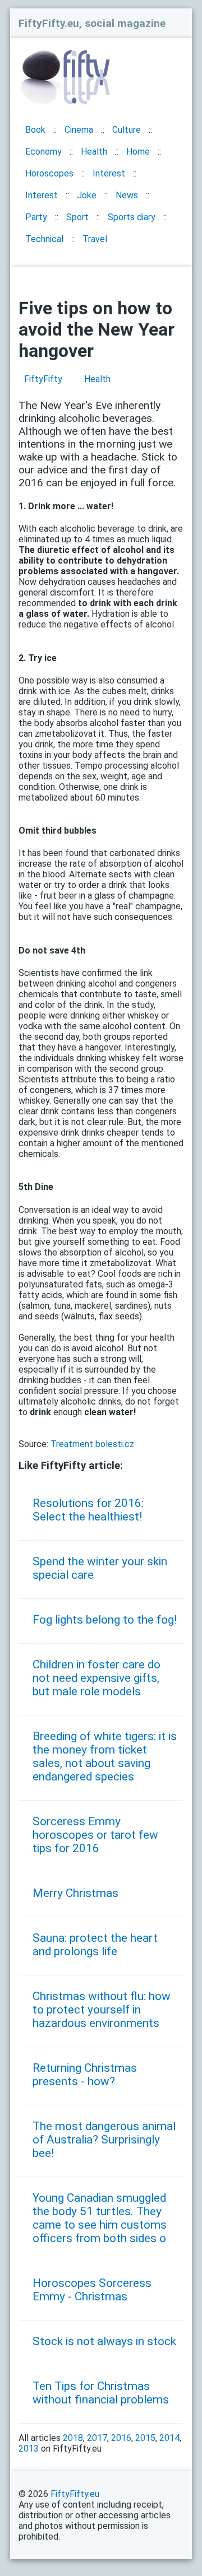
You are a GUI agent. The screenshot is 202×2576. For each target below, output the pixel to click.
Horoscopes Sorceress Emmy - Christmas (92, 2290)
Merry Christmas (75, 1893)
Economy (43, 152)
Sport (77, 217)
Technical (44, 239)
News (127, 195)
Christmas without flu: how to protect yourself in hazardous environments (102, 2010)
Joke (87, 195)
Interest (109, 173)
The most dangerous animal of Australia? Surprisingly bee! (104, 2140)
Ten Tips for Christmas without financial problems (101, 2393)
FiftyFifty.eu (75, 2494)
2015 (145, 2438)
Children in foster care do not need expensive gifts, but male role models (97, 1678)
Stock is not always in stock (104, 2341)
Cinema (79, 130)
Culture (127, 130)
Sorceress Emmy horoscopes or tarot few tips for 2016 (95, 1835)
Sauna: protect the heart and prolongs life (95, 1945)
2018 (73, 2438)
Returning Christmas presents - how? (85, 2075)
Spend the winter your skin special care (100, 1568)
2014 (169, 2438)
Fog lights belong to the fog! (105, 1620)
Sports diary (132, 217)
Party (36, 217)
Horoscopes (49, 173)
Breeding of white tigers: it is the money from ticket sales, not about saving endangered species (105, 1756)
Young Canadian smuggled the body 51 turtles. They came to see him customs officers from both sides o (100, 2218)
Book (35, 130)
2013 (29, 2449)
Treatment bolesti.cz (92, 1444)
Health (94, 152)
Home (138, 152)
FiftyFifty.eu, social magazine (92, 23)
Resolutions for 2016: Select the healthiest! (88, 1510)
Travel (95, 239)
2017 (97, 2438)
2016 (121, 2438)
